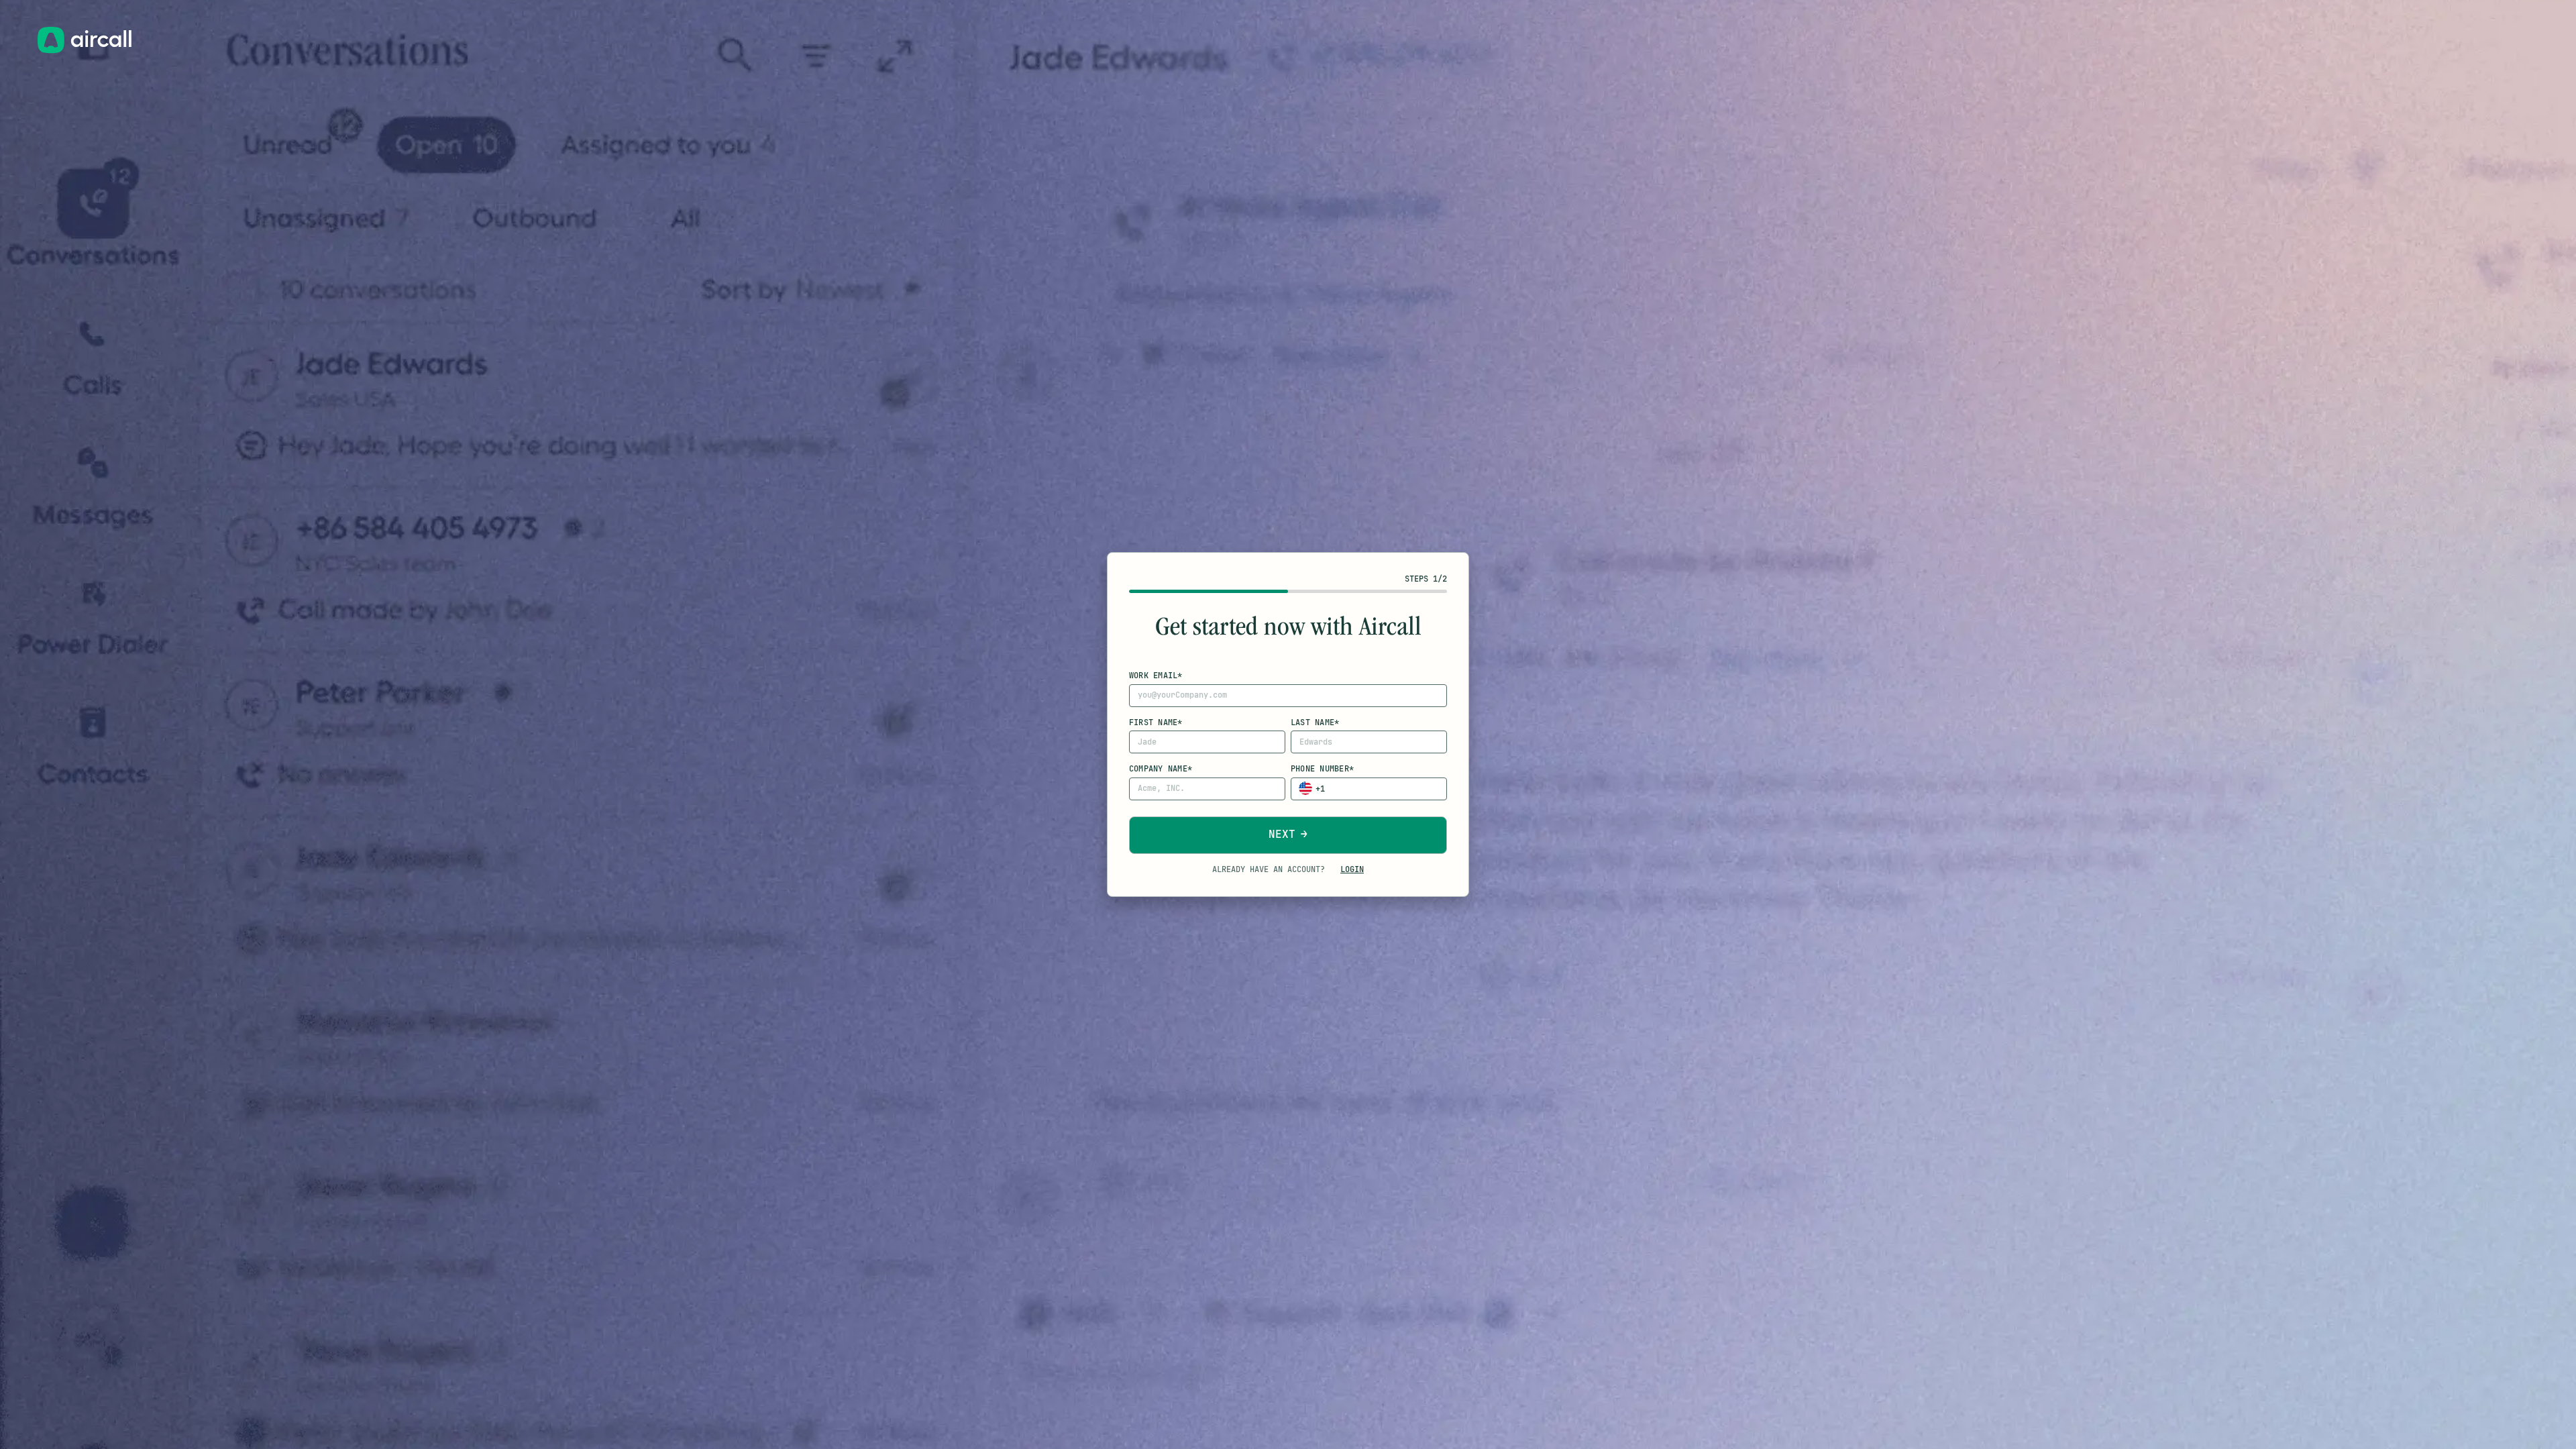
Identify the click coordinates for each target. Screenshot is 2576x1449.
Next (1282, 834)
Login (1352, 869)
